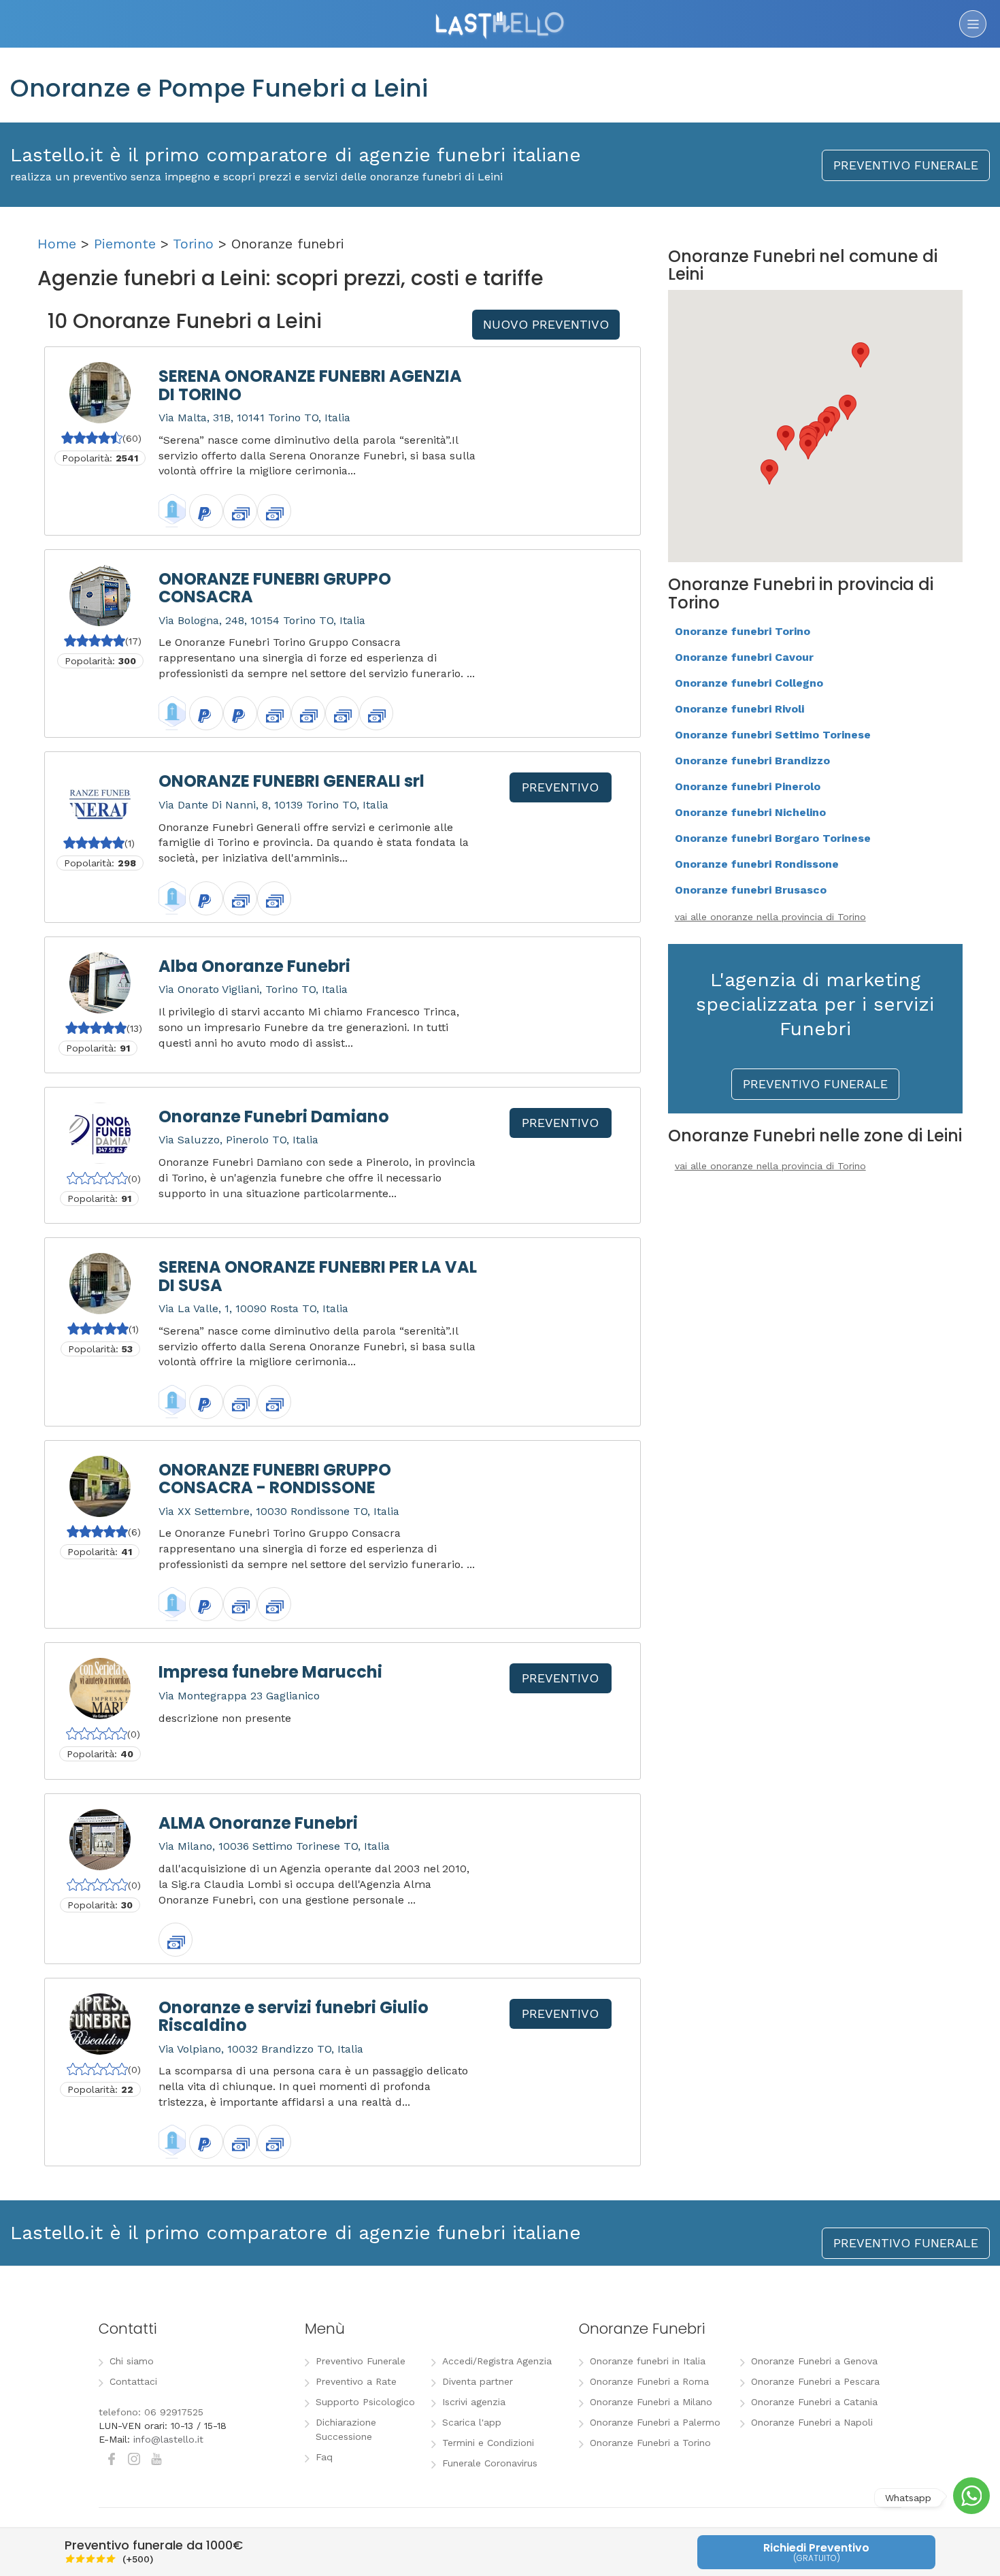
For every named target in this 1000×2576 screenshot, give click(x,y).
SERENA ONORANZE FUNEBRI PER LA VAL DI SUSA (318, 1276)
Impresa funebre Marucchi (270, 1672)
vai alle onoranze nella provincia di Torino (770, 917)
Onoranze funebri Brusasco (751, 890)
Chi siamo (132, 2361)
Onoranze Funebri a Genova (814, 2361)
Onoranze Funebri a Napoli (812, 2422)
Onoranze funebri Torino (743, 631)
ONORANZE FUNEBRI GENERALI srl (291, 781)
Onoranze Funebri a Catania (814, 2402)
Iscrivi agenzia (474, 2402)
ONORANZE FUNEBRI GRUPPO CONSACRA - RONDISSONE (275, 1479)
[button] (808, 447)
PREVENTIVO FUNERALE (906, 165)
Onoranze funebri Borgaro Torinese (773, 838)
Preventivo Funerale (361, 2361)
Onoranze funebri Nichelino (750, 812)
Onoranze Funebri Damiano (274, 1116)
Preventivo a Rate (356, 2381)
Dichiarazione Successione (346, 2429)
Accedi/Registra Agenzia (497, 2361)
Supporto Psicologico (365, 2402)
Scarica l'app (472, 2422)
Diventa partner (478, 2381)
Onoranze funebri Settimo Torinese (773, 735)
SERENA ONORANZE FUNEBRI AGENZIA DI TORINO (310, 385)
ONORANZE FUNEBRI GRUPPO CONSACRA (275, 588)
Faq (324, 2457)
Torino (193, 244)
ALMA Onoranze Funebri (258, 1823)
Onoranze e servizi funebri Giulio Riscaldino (294, 2016)
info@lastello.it (168, 2439)
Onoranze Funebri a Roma (649, 2381)
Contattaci (133, 2381)
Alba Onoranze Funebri (254, 966)
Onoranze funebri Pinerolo (748, 786)
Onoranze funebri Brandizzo (752, 761)
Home (57, 244)
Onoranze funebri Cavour (744, 657)
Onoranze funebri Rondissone (757, 864)
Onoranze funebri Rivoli (739, 709)
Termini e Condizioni (488, 2443)
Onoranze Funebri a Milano (651, 2402)
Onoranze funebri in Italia (648, 2361)
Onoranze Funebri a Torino (650, 2443)
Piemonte (125, 244)
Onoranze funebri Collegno (749, 683)
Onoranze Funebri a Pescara (815, 2381)
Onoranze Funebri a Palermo (655, 2422)
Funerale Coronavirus (490, 2463)
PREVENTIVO (560, 787)
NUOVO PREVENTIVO (546, 324)
